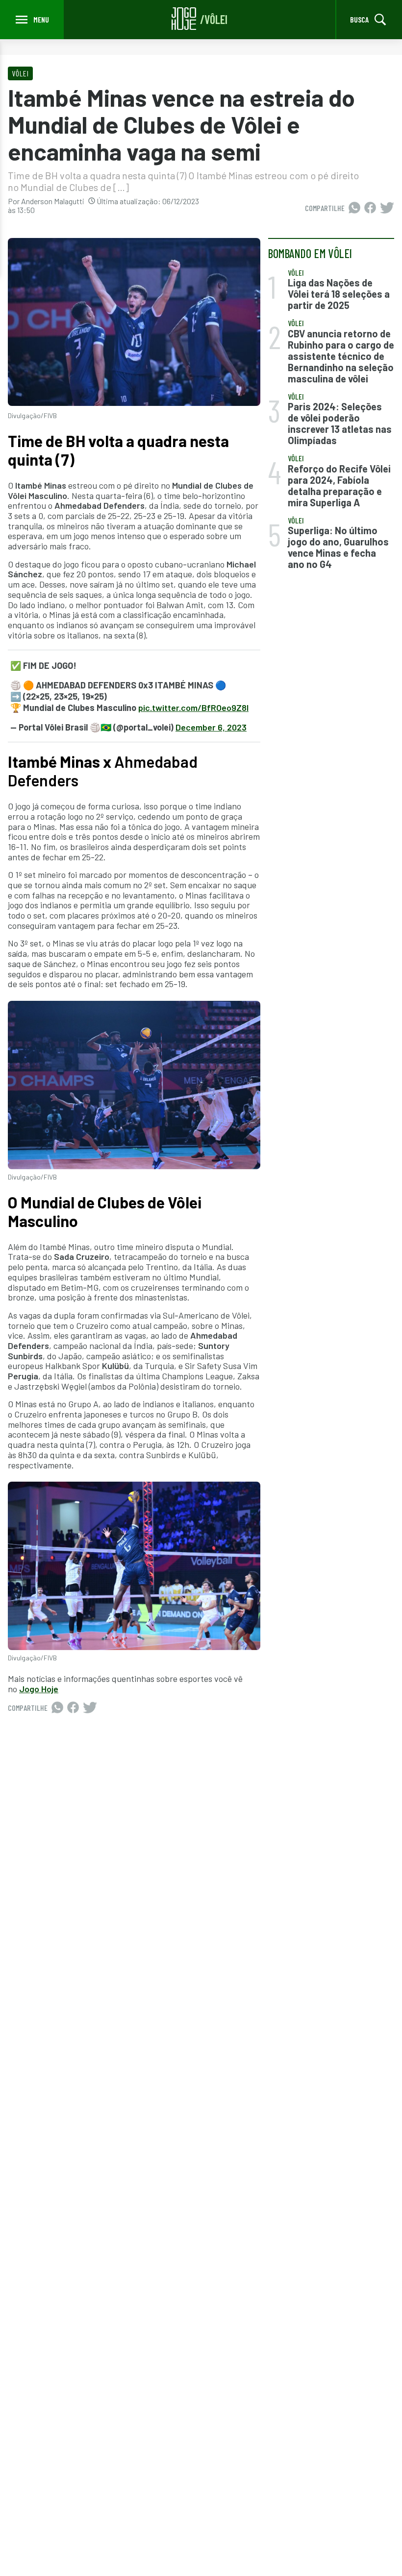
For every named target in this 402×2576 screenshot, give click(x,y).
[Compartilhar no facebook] (370, 208)
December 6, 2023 (211, 727)
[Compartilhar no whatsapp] (354, 208)
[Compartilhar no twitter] (387, 208)
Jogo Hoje (39, 1689)
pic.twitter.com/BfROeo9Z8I (193, 708)
